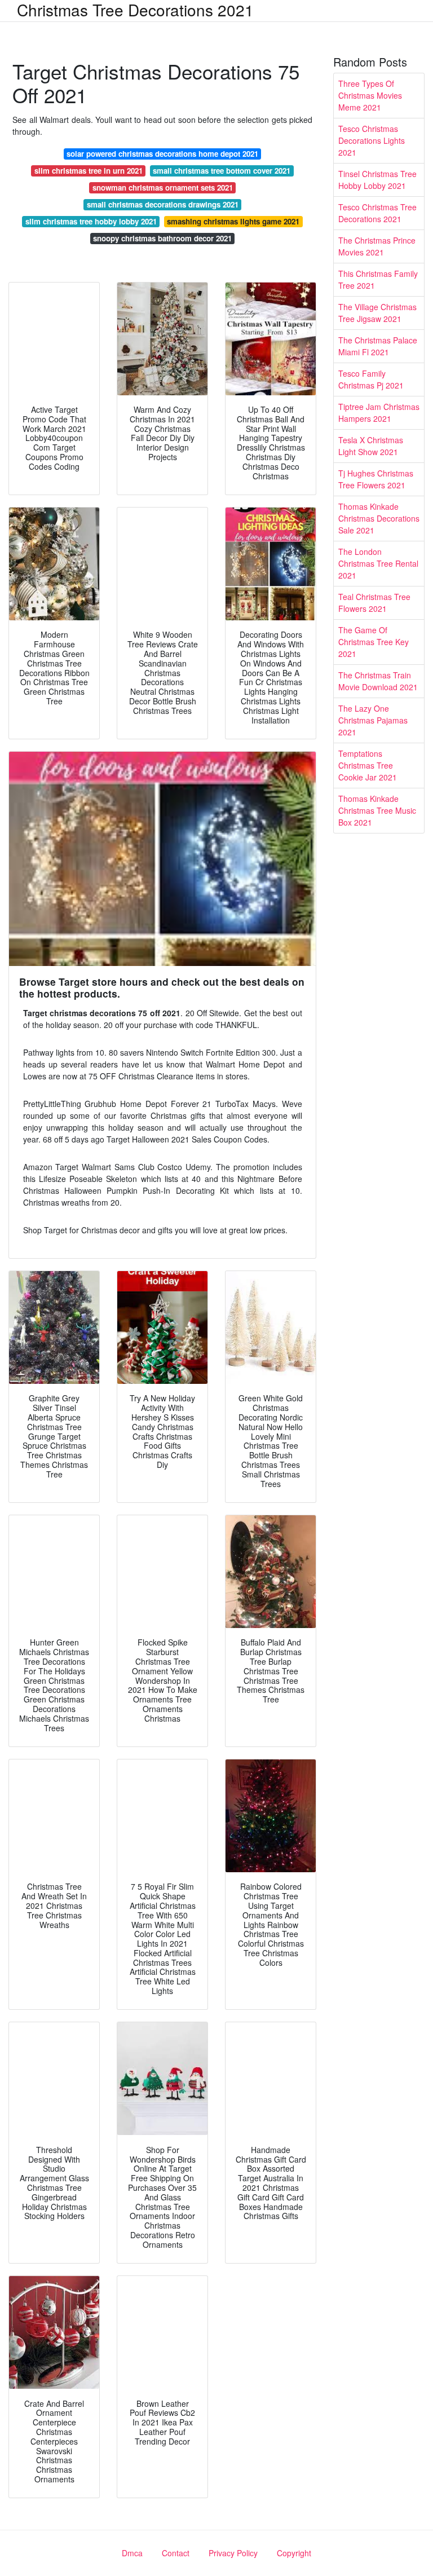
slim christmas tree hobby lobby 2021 (91, 221)
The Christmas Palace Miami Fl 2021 (378, 346)
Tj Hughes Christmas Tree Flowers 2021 (376, 479)
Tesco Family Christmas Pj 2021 (371, 379)
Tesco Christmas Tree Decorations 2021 (377, 213)
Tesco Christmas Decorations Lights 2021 (372, 140)
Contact (176, 2553)
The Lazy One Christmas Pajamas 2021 (373, 720)
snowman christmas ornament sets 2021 (163, 188)
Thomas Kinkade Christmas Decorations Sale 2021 (379, 518)
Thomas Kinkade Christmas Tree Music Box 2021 (377, 810)
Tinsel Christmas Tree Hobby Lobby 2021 (377, 180)
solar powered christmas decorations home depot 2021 (162, 154)
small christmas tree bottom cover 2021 (222, 171)
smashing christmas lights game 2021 (233, 221)
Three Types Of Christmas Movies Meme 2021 (370, 95)
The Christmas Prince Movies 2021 (377, 246)
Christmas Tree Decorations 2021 (135, 10)
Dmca (132, 2553)
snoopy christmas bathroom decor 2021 (162, 238)
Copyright (294, 2553)
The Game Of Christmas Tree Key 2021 (374, 642)
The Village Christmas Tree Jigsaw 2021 (377, 313)
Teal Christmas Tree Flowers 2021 (374, 603)
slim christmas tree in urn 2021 (89, 171)
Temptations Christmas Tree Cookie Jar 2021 (368, 765)
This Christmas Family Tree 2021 (378, 279)
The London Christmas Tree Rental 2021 (378, 563)
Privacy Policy (233, 2553)
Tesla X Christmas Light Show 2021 (371, 446)
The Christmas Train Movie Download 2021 (378, 681)
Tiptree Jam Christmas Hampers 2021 (379, 413)
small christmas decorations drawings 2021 (163, 204)
